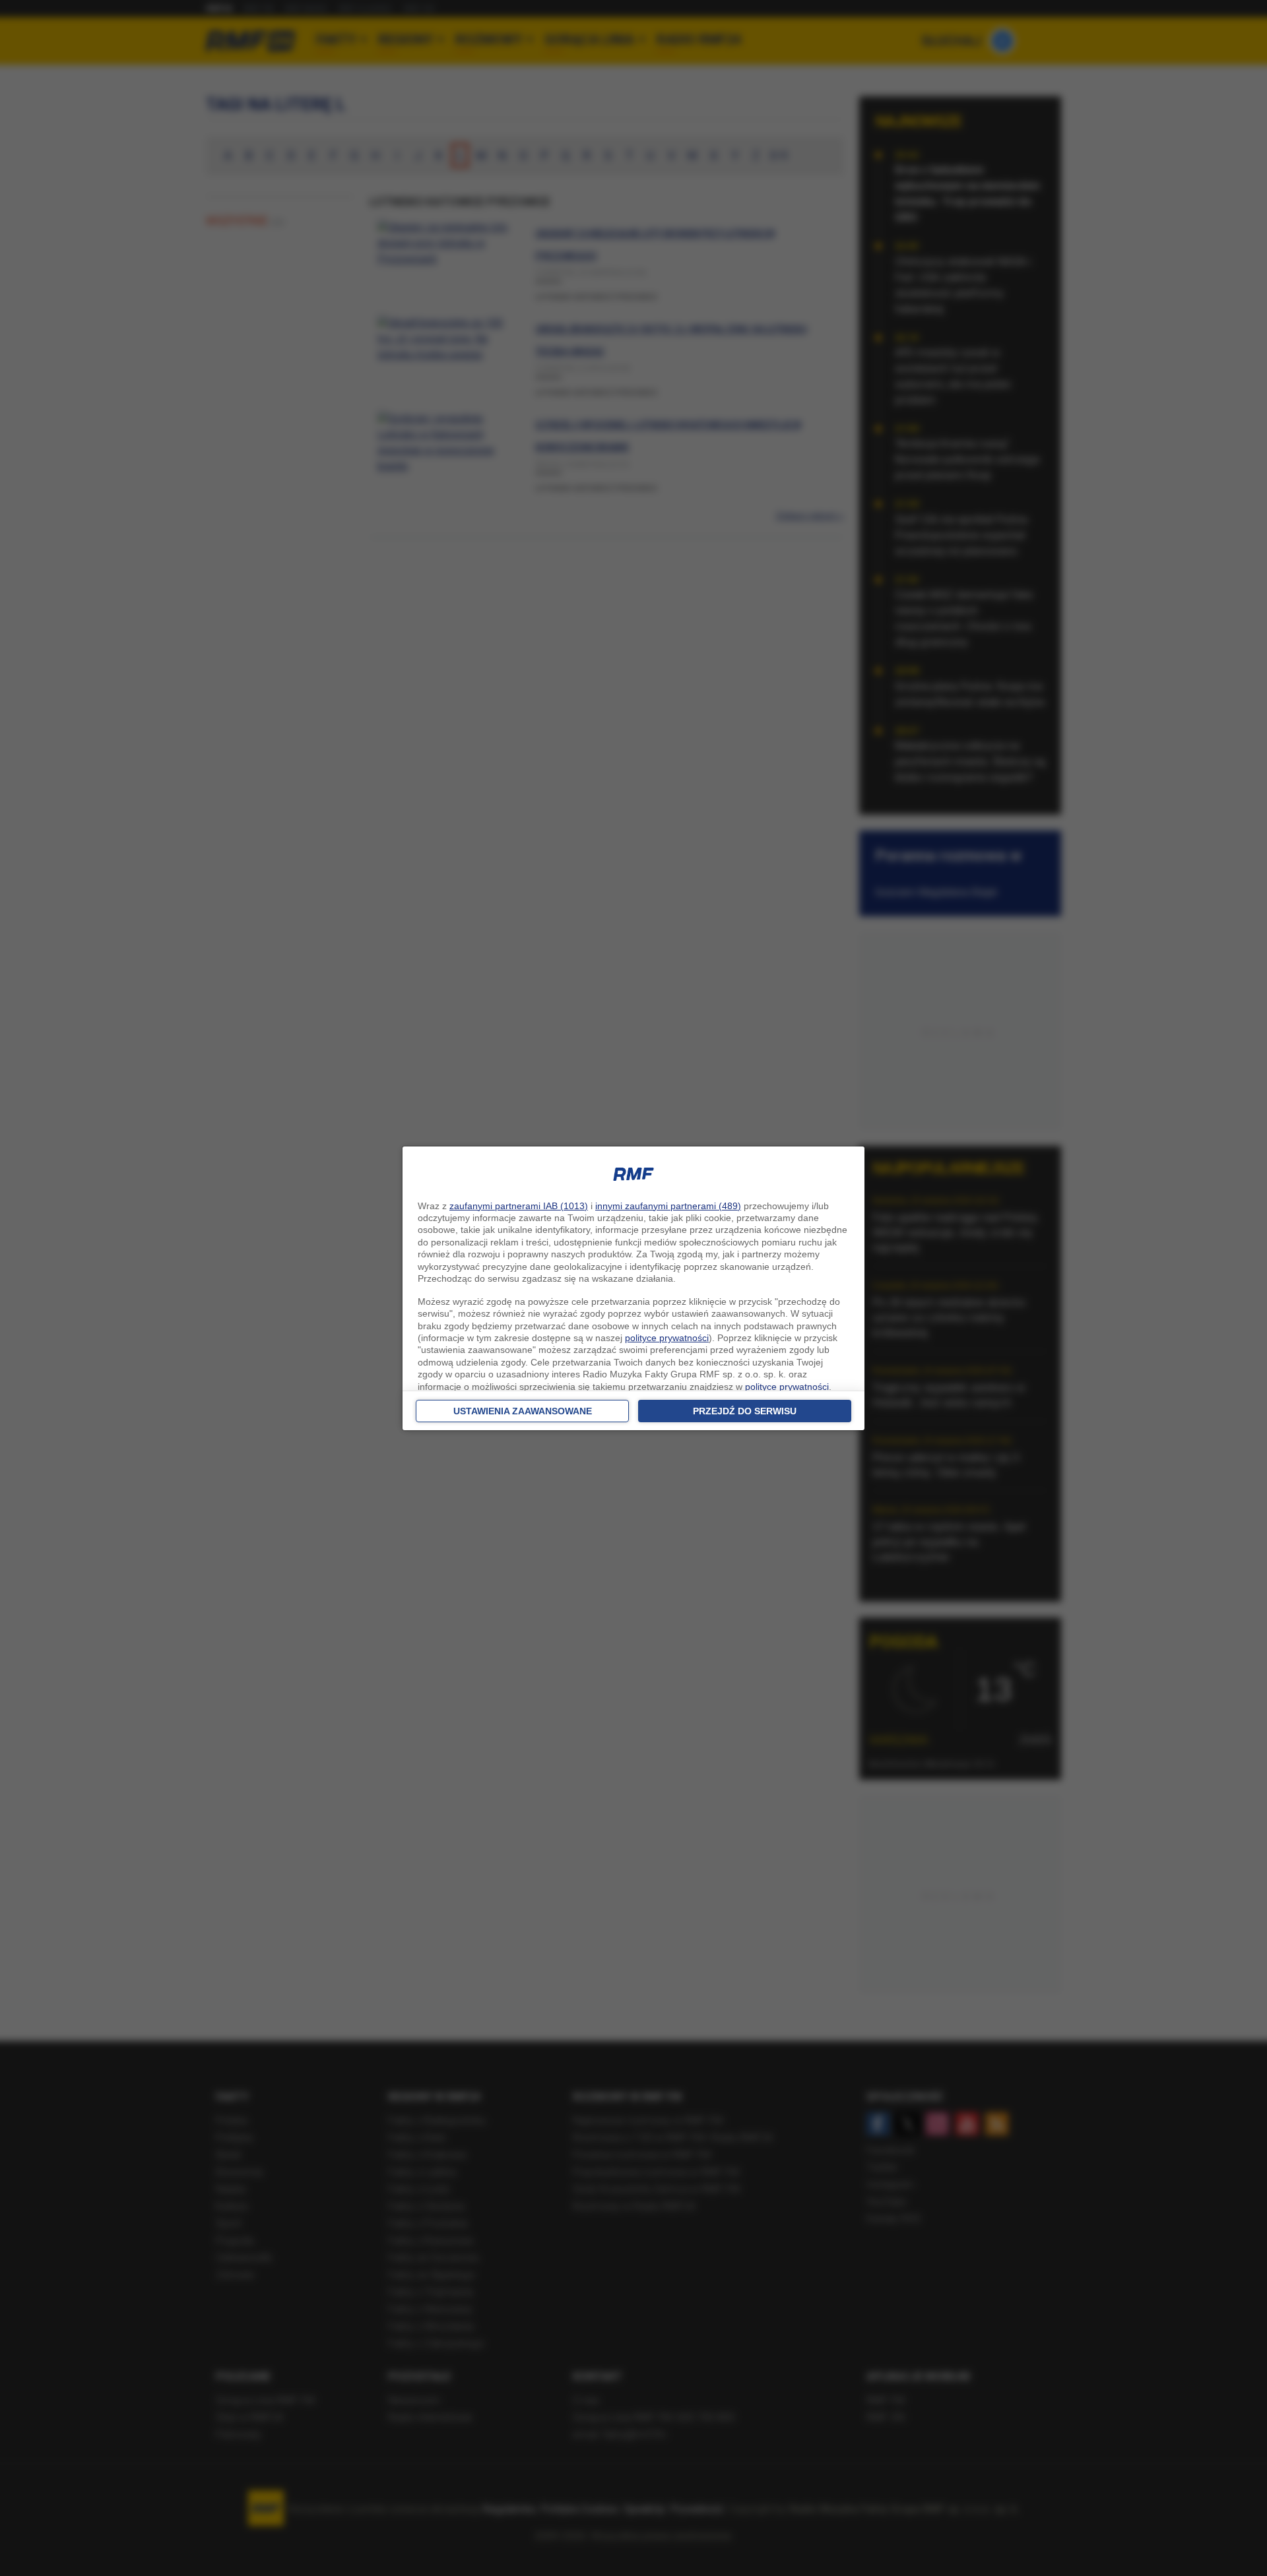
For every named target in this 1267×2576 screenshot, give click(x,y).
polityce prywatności (667, 1338)
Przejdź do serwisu (745, 1411)
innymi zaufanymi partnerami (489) (668, 1206)
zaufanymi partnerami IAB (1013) (519, 1206)
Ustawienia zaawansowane (523, 1411)
